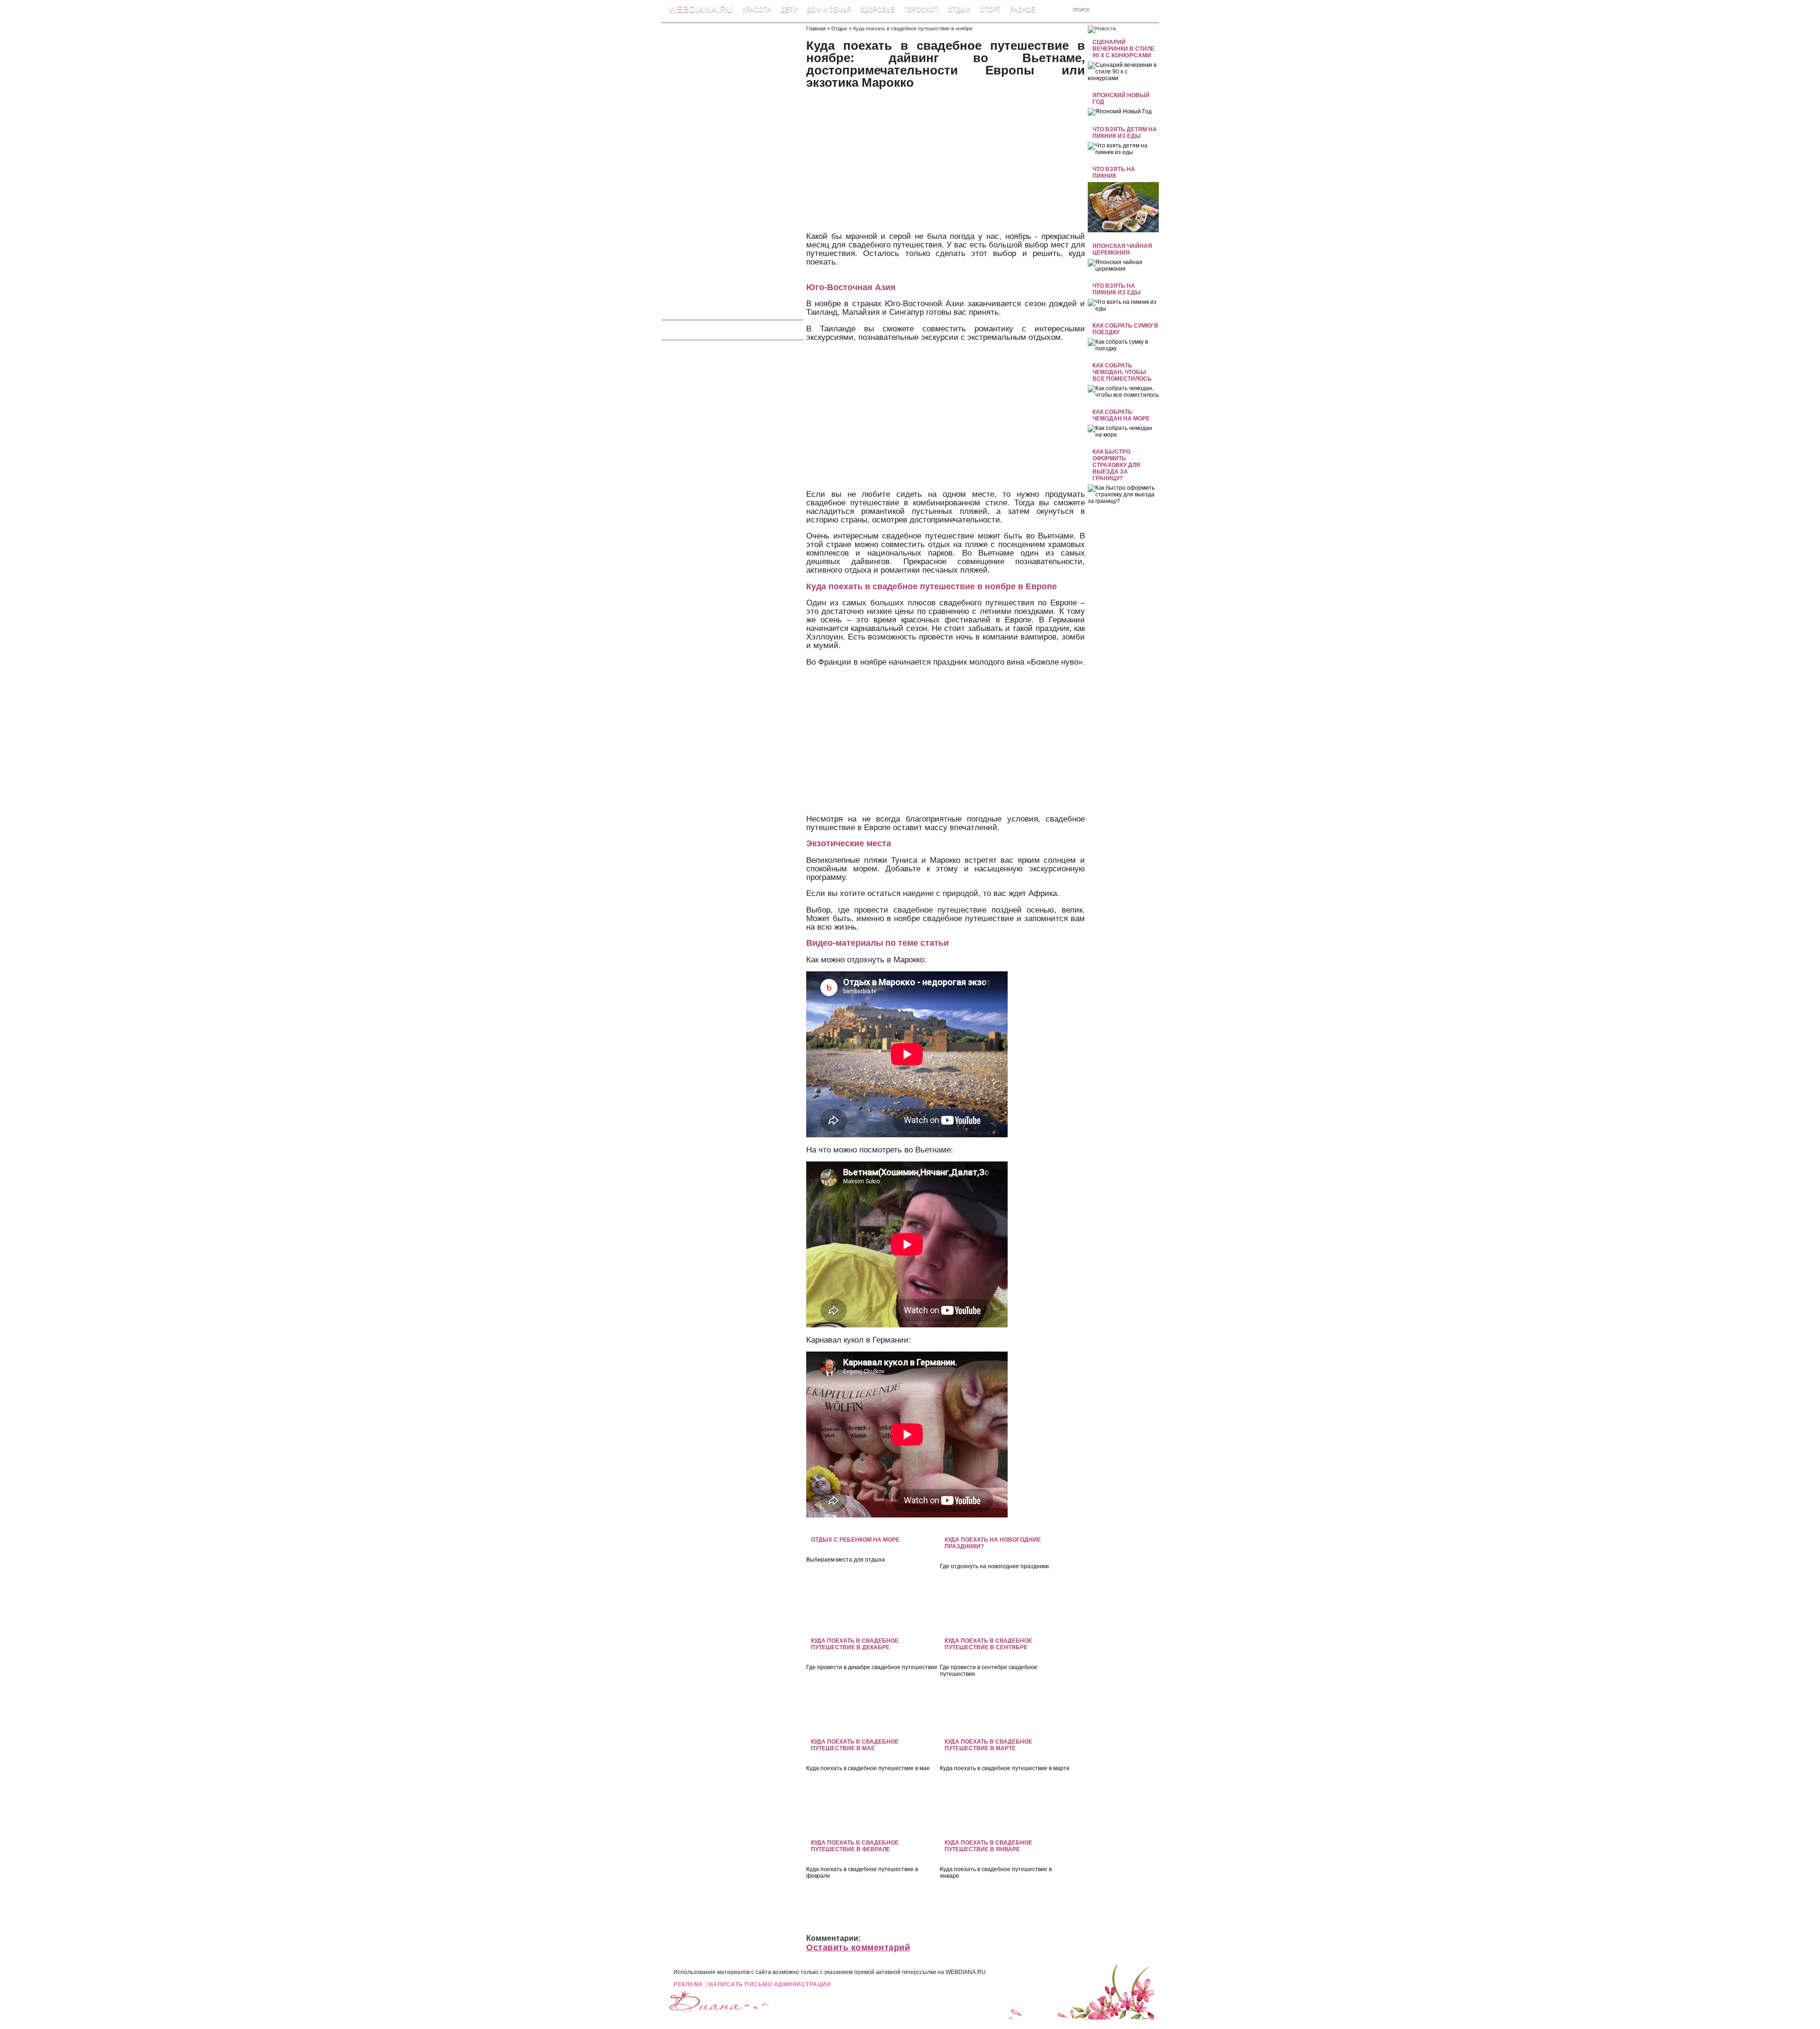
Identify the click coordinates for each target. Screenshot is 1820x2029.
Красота (757, 10)
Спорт (990, 10)
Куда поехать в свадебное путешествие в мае (855, 1745)
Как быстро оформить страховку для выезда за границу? (1116, 465)
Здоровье (878, 10)
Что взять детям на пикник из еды (1125, 133)
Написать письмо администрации (770, 1984)
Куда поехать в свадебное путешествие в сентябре (988, 1644)
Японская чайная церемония (1122, 249)
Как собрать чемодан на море (1121, 415)
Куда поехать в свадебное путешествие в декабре (855, 1644)
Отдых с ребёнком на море (855, 1540)
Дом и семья (829, 10)
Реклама (688, 1984)
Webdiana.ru (701, 9)
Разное (1023, 10)
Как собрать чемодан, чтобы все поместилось (1122, 372)
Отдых (959, 10)
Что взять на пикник (1114, 173)
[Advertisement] (732, 168)
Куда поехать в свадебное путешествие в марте (988, 1745)
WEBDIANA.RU (966, 1972)
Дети (789, 10)
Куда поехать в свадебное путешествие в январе (988, 1846)
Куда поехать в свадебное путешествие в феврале (855, 1846)
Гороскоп (921, 10)
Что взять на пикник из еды (1117, 289)
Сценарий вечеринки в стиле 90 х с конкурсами (1124, 49)
